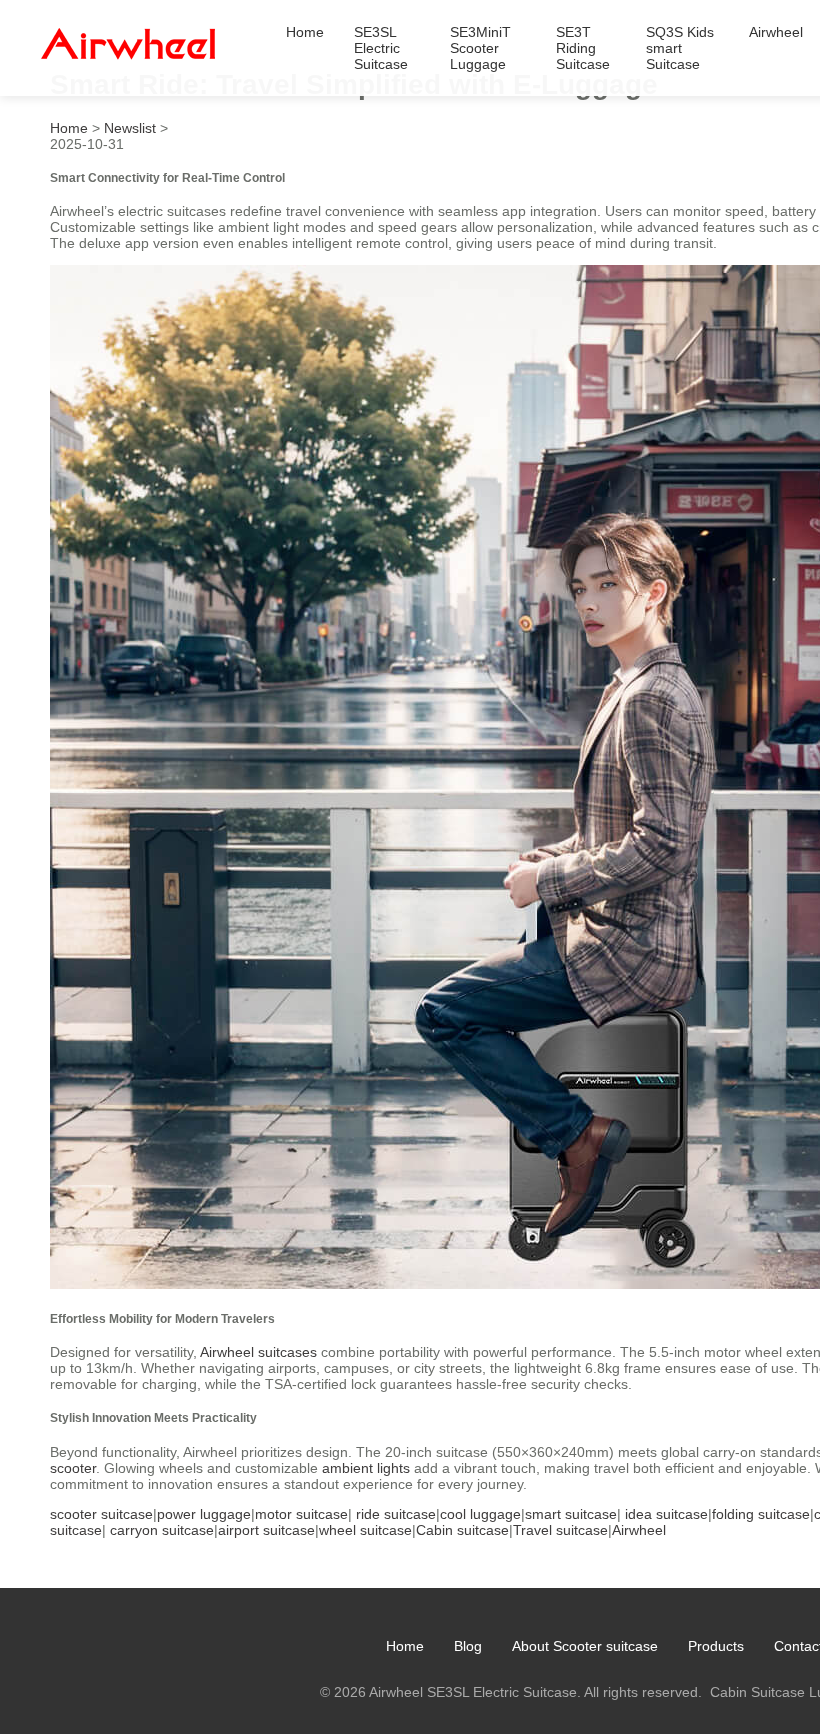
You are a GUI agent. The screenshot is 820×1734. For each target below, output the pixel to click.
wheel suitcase (365, 1530)
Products (716, 1646)
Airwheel (776, 32)
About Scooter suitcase (585, 1646)
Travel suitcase (560, 1530)
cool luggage (480, 1514)
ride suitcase (396, 1514)
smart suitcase (571, 1514)
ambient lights (366, 1468)
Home (305, 32)
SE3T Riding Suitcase (583, 48)
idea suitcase (666, 1514)
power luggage (204, 1514)
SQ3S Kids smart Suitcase (680, 48)
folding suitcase (761, 1514)
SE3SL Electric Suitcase (381, 48)
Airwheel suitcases (258, 1352)
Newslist (130, 128)
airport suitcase (266, 1530)
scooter (73, 1468)
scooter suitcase (101, 1514)
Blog (468, 1646)
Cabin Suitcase (757, 1692)
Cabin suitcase (462, 1530)
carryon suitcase (162, 1530)
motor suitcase (301, 1514)
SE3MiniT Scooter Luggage (480, 48)
